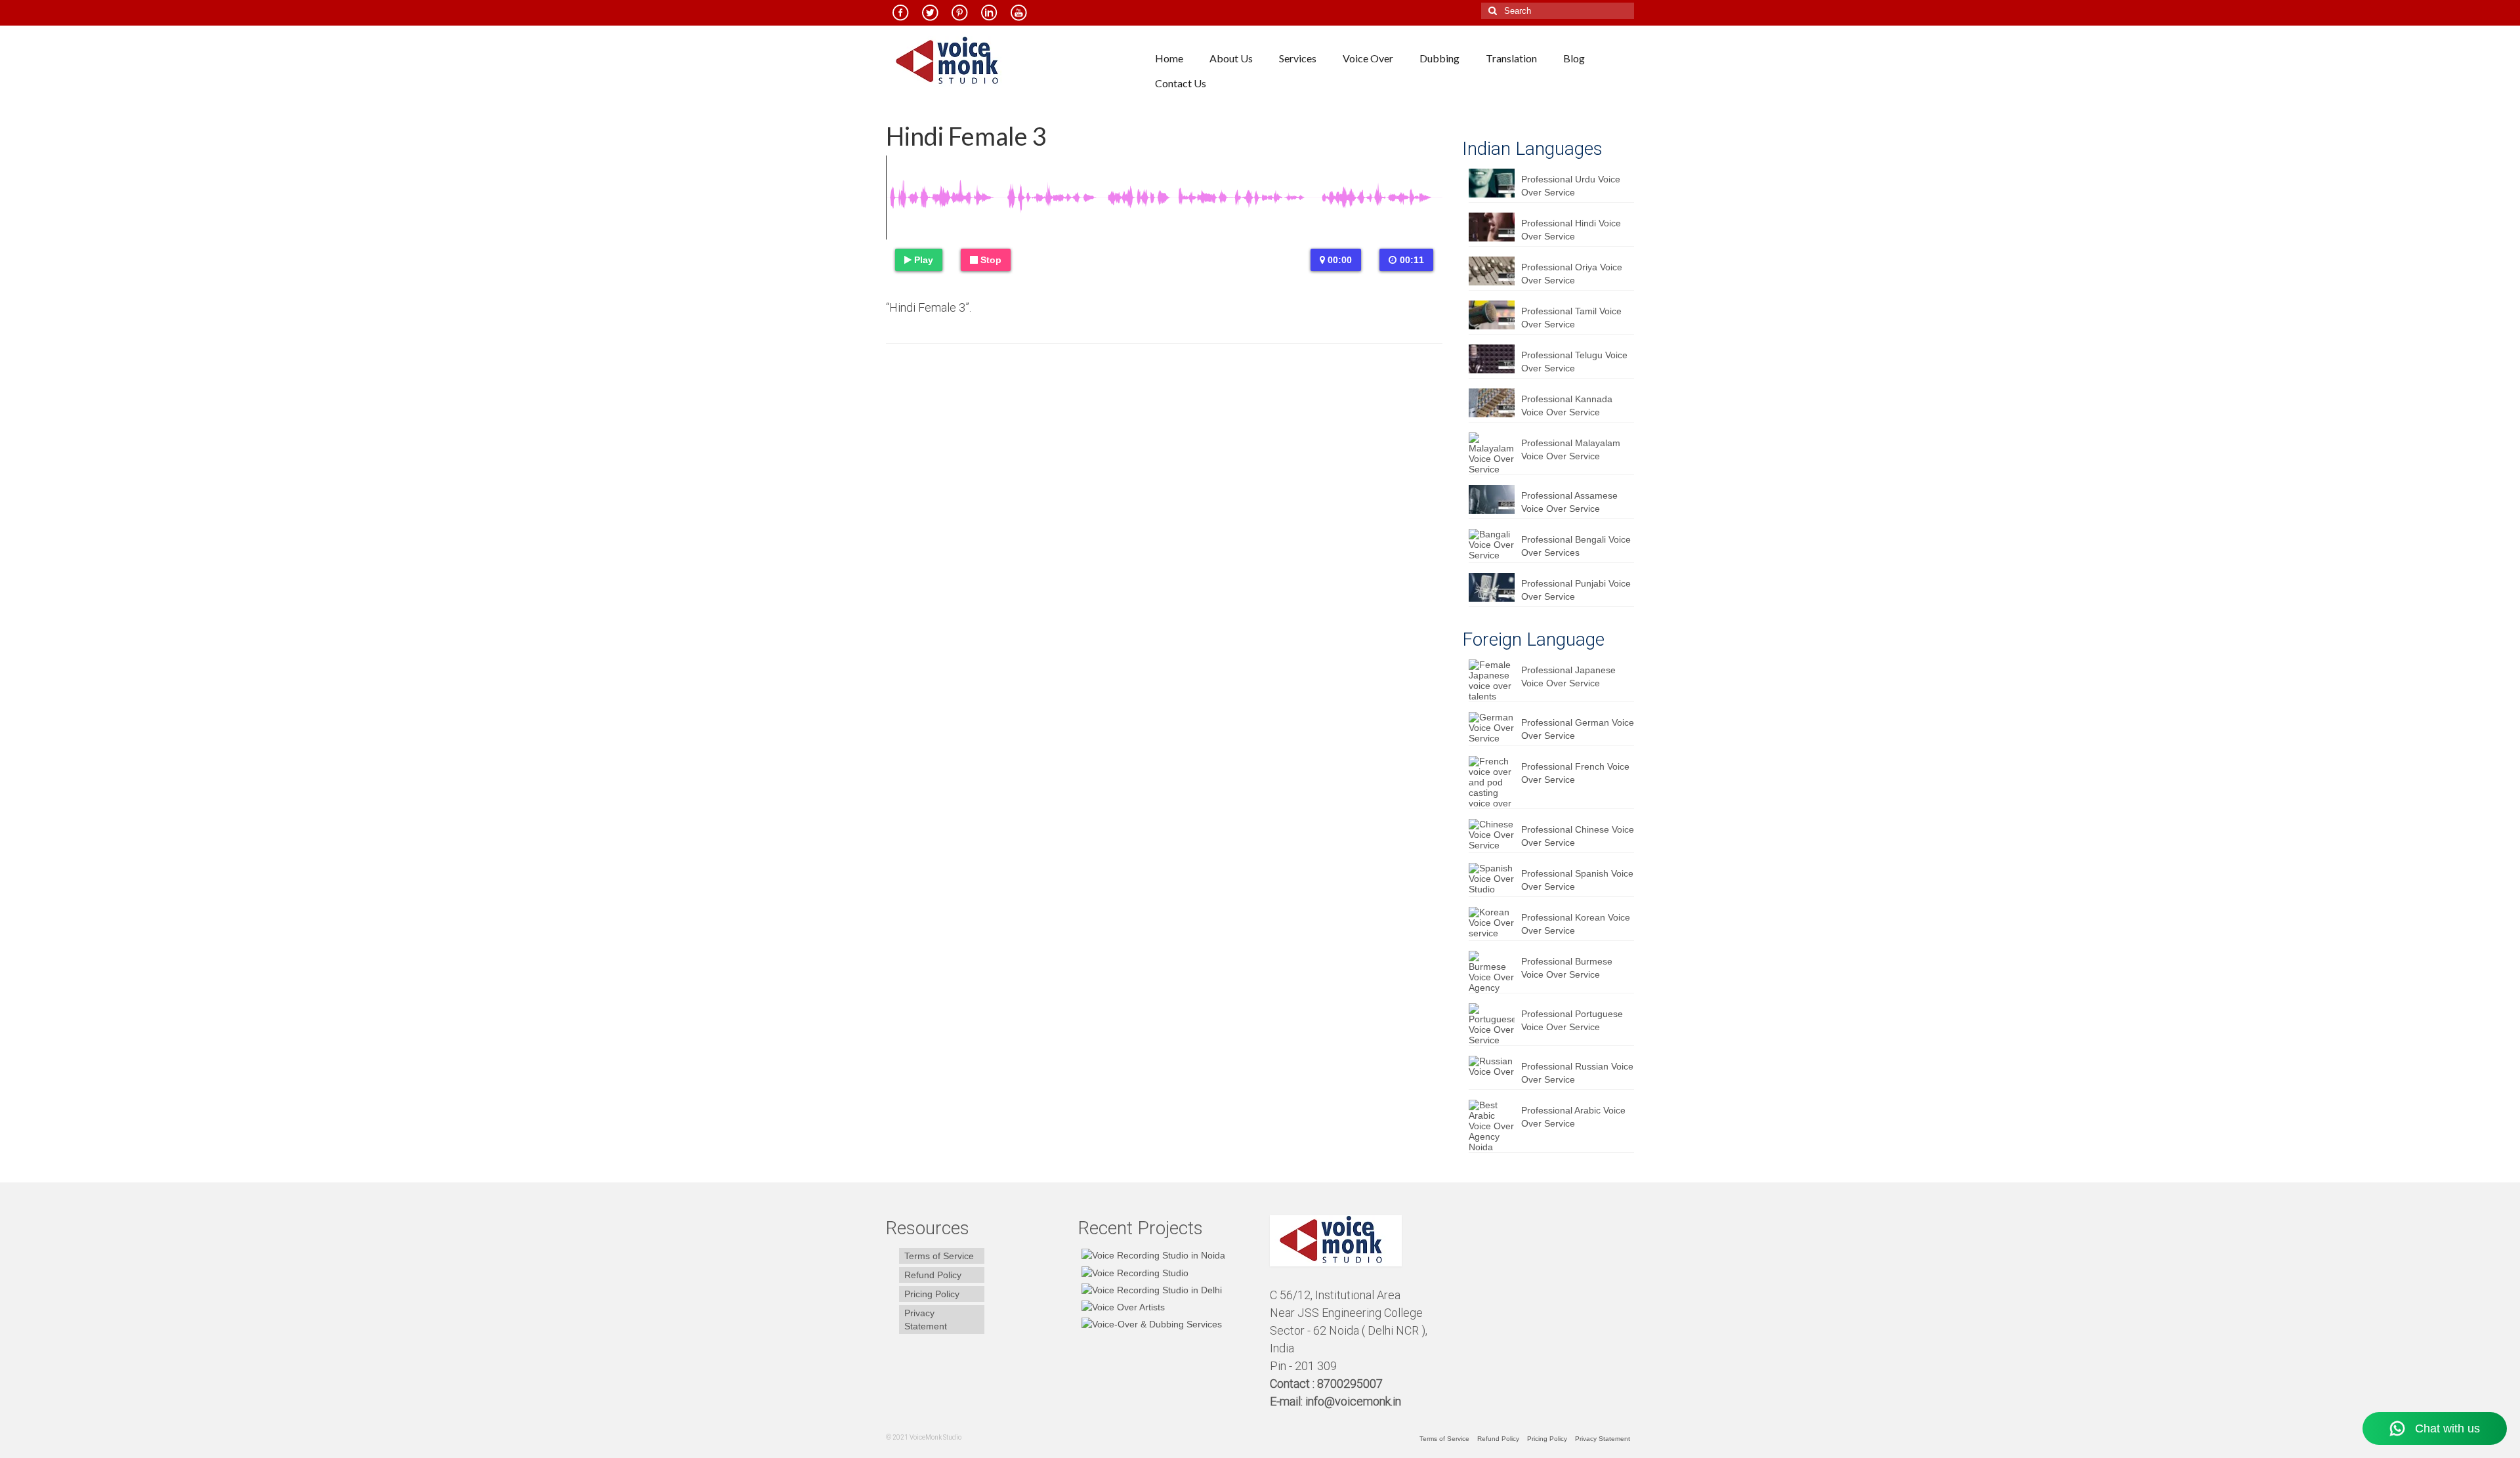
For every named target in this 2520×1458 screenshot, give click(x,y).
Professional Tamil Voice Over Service (1571, 318)
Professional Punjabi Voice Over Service (1576, 590)
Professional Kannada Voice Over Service (1567, 406)
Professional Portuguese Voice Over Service (1572, 1020)
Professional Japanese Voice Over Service (1568, 677)
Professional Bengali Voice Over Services (1576, 546)
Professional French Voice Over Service (1575, 773)
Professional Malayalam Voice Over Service (1571, 449)
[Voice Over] (1150, 1324)
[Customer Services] (1152, 1255)
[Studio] (1122, 1307)
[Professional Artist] (1133, 1272)
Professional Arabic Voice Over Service (1573, 1117)
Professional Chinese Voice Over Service (1578, 836)
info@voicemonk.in (1353, 1401)
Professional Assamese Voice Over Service (1569, 502)
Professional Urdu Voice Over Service (1571, 186)
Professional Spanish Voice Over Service (1577, 880)
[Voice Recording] (1150, 1290)
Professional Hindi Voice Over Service (1571, 230)
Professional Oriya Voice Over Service (1572, 274)
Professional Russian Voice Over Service (1577, 1073)
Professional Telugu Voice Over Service (1574, 362)
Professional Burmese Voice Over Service (1567, 968)
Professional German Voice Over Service (1578, 729)
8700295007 (1351, 1384)
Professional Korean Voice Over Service (1576, 924)
